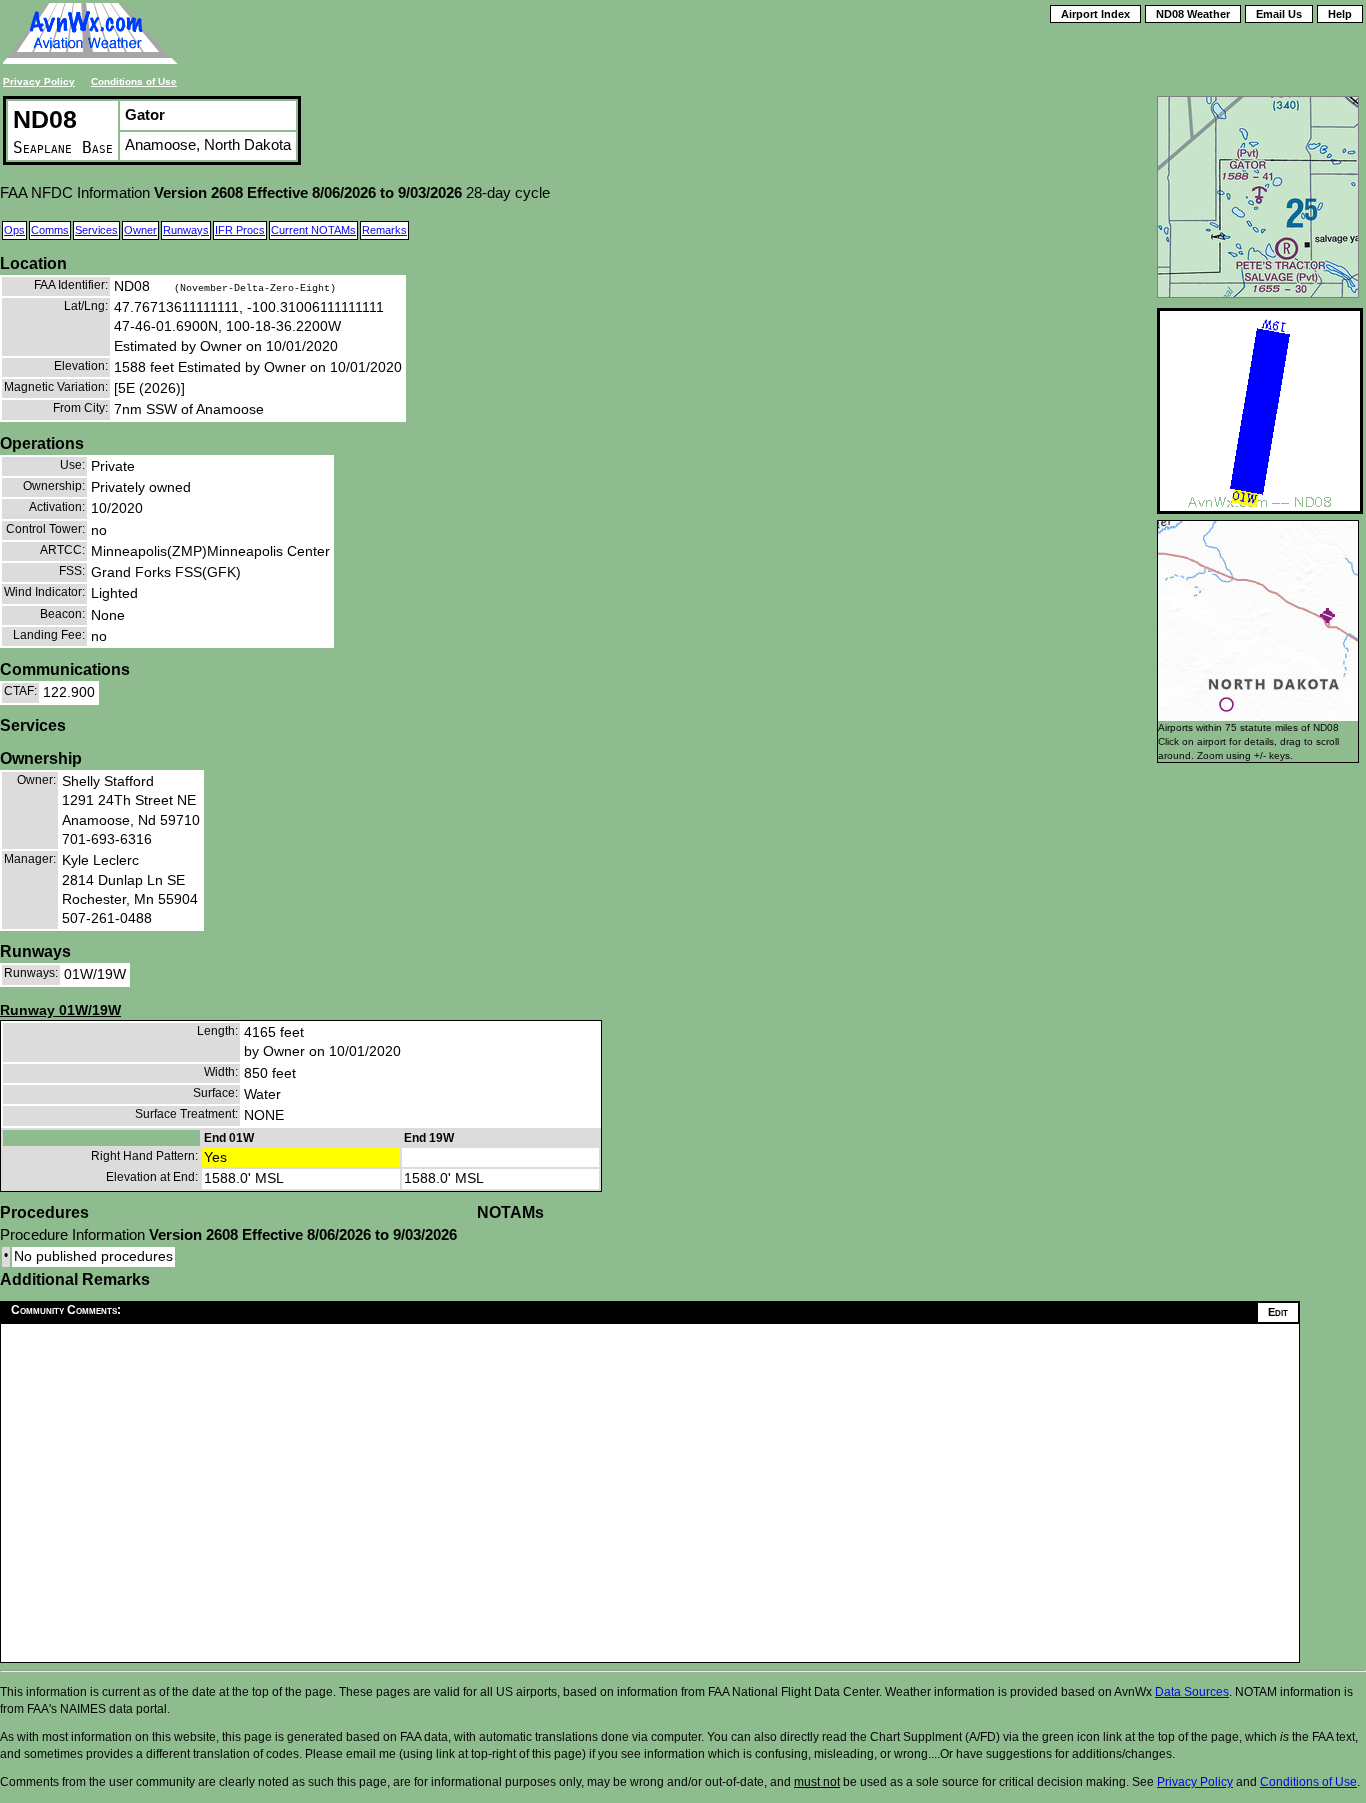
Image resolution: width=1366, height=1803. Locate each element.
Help (1340, 14)
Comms (50, 230)
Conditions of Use (134, 81)
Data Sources (1192, 1692)
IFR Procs (240, 230)
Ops (14, 230)
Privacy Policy (39, 81)
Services (96, 230)
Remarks (384, 230)
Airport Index (1095, 14)
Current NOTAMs (313, 230)
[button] (1226, 704)
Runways (186, 230)
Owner (140, 230)
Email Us (1279, 14)
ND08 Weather (1193, 14)
